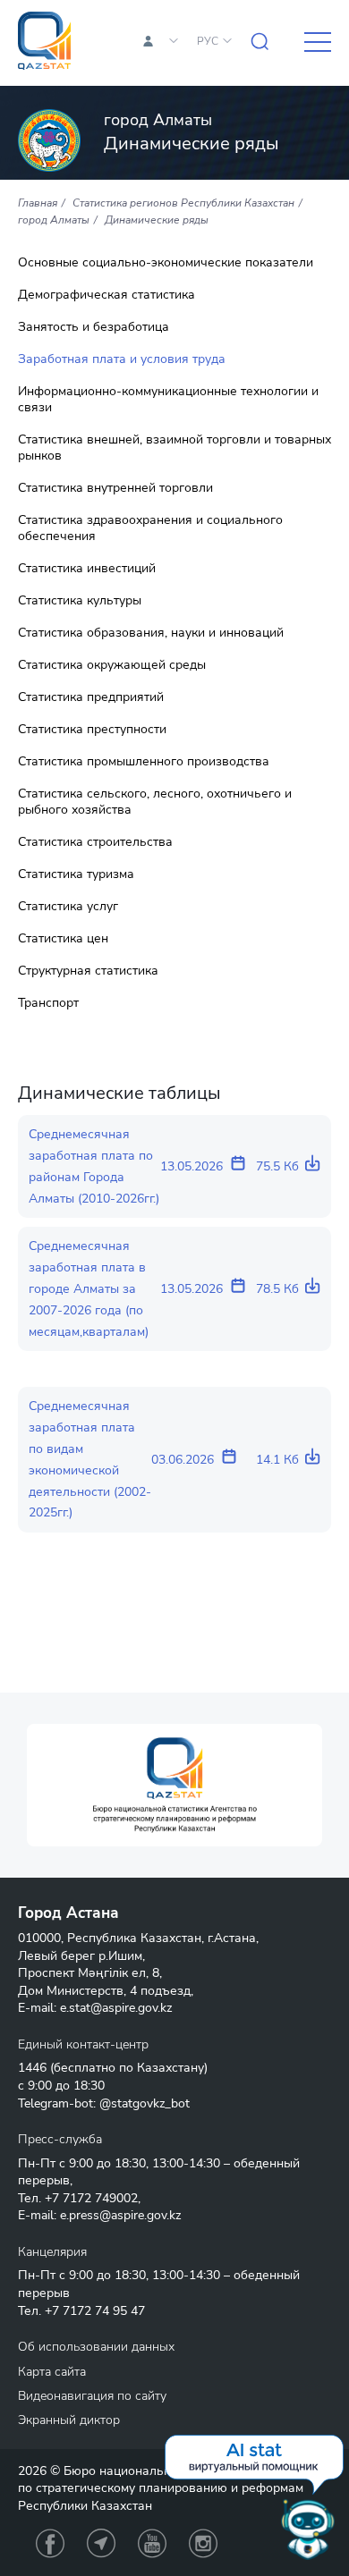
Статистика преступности (92, 730)
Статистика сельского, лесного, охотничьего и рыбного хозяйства (155, 802)
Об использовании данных (96, 2347)
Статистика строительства (95, 842)
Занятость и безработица (94, 327)
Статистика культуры (80, 601)
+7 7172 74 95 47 (95, 2311)
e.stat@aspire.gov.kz (116, 2008)
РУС (208, 41)
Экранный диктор (69, 2420)
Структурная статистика (88, 971)
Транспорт (48, 1003)
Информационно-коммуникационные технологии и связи (168, 400)
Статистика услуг (68, 907)
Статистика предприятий (91, 697)
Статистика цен (63, 939)
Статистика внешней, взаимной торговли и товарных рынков (174, 448)
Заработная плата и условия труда (122, 359)
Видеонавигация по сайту (92, 2396)
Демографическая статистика (106, 295)
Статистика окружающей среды (112, 665)
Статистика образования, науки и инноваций (151, 633)
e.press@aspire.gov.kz (120, 2215)
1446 (32, 2068)
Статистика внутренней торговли (115, 488)
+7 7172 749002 (91, 2198)
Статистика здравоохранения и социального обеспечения (150, 528)
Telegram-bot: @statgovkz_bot (104, 2103)
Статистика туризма (76, 874)
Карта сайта (52, 2372)
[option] (174, 1785)
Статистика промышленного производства (144, 762)
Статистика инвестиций (87, 569)
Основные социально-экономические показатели (166, 263)
